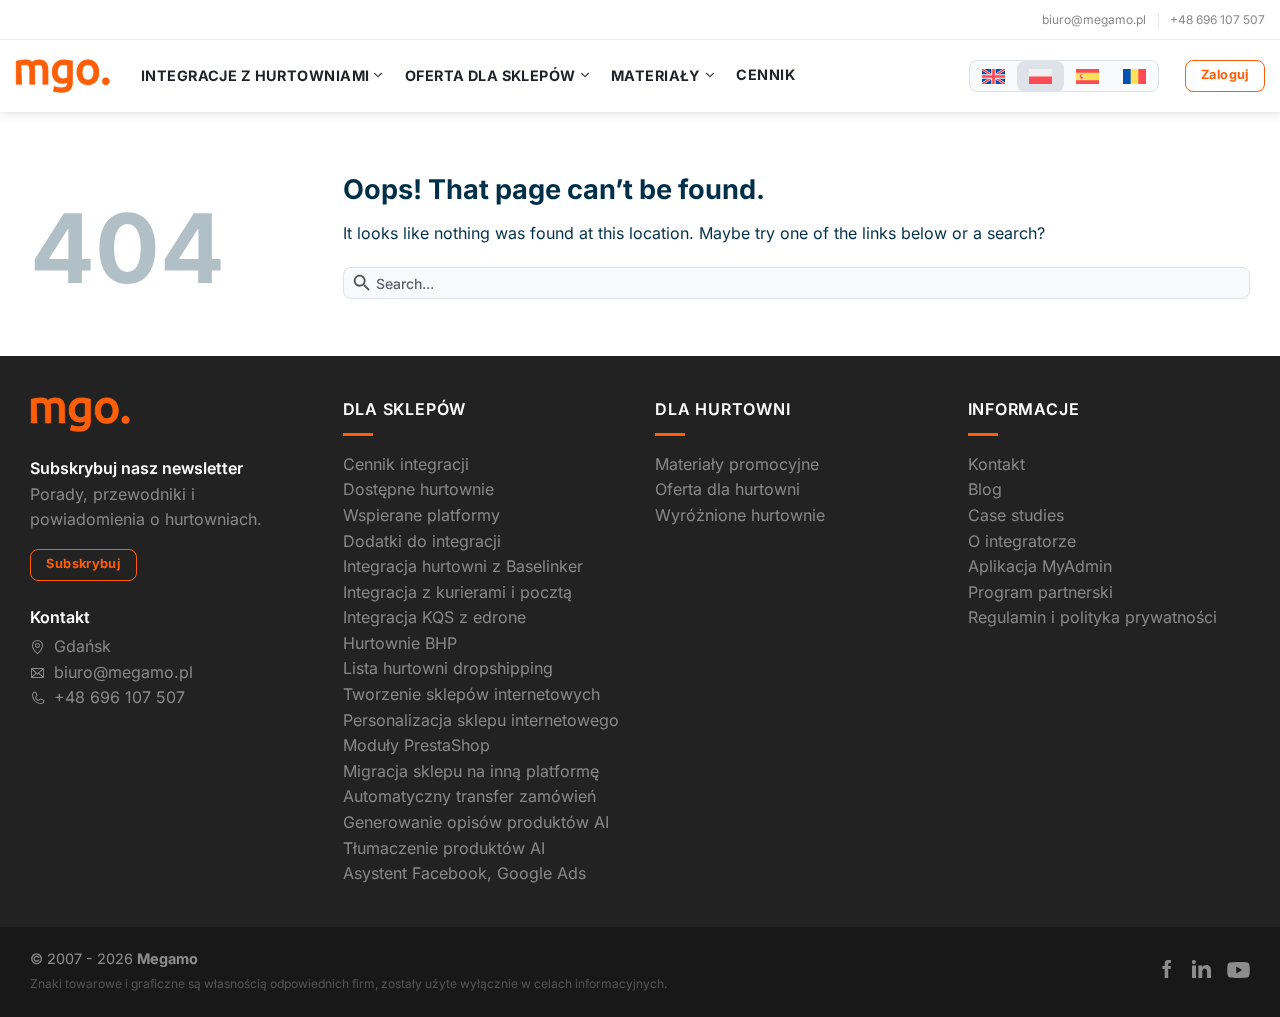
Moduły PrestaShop (416, 745)
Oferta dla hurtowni (727, 489)
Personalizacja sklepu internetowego (481, 720)
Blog (985, 489)
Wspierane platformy (421, 515)
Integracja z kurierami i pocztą (457, 592)
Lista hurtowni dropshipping (448, 668)
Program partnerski (1040, 592)
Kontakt (996, 464)
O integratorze (1022, 541)
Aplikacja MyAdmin (1040, 566)
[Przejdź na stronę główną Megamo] (80, 413)
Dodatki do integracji (422, 541)
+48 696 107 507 (1217, 19)
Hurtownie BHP (400, 643)
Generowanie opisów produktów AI (476, 822)
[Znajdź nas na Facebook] (1167, 969)
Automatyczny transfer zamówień (469, 796)
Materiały (656, 75)
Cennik (765, 75)
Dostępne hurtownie (418, 489)
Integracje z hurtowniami (255, 75)
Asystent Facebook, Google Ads (464, 873)
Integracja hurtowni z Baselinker (463, 566)
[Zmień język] (993, 76)
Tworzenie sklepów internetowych (471, 694)
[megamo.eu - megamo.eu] (62, 76)
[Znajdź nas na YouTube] (1238, 970)
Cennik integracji (406, 464)
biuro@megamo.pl (1094, 19)
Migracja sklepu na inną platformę (471, 771)
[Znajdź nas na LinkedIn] (1201, 969)
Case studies (1016, 515)
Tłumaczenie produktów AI (444, 848)
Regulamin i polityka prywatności (1092, 617)
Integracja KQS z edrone (434, 617)
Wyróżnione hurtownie (740, 515)
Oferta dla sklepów (490, 75)
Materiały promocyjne (737, 464)
